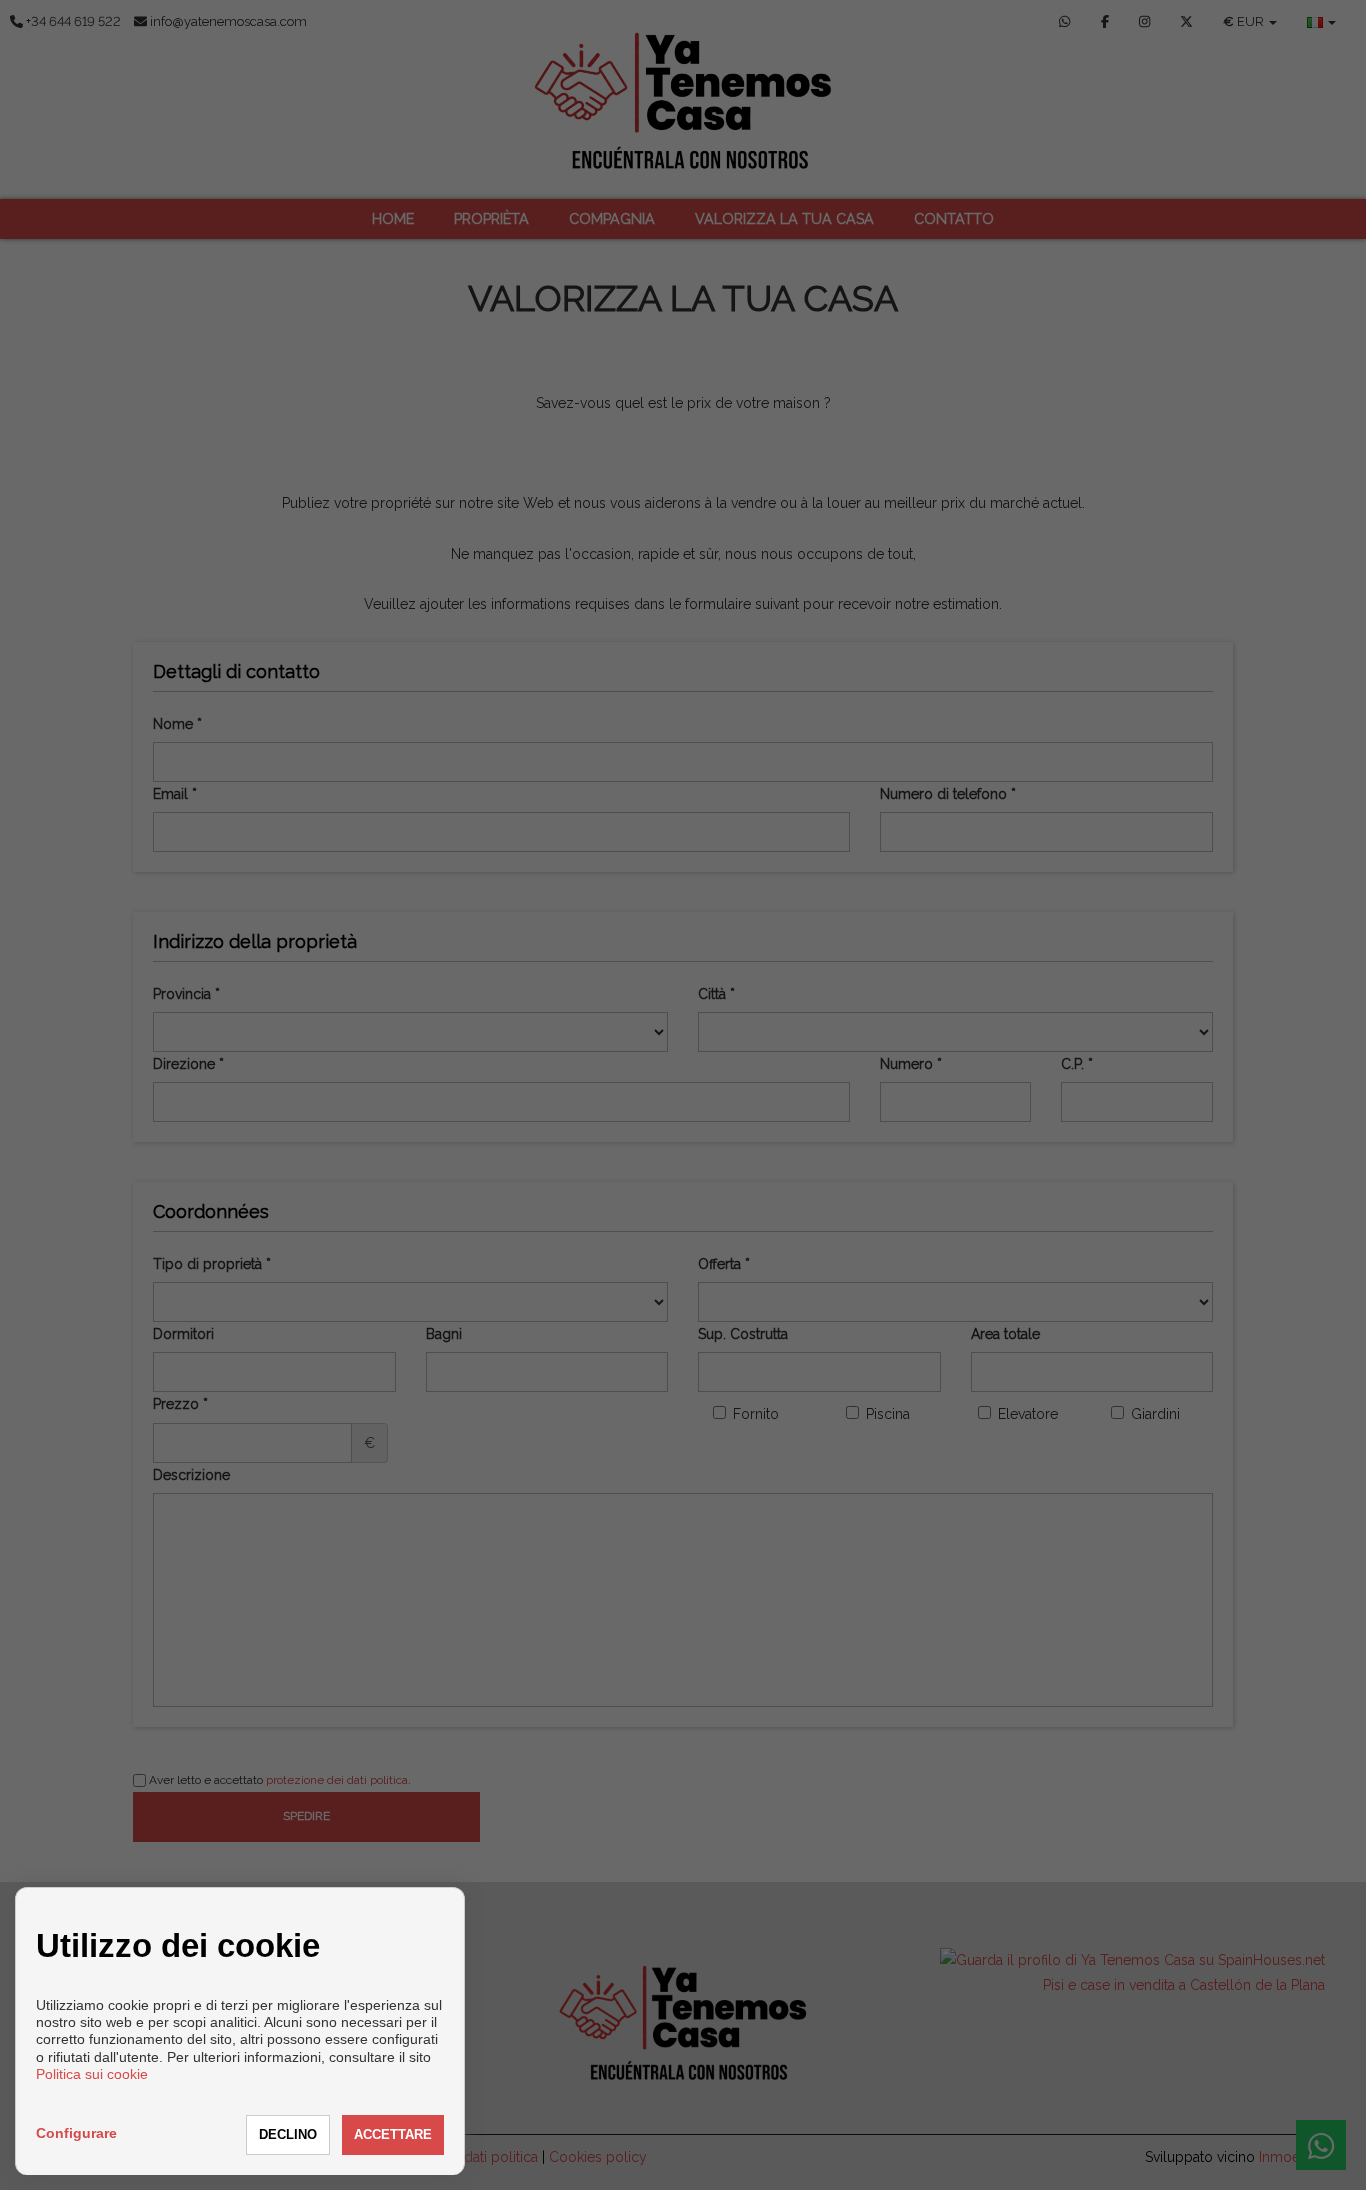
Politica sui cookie (92, 2074)
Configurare (76, 2133)
